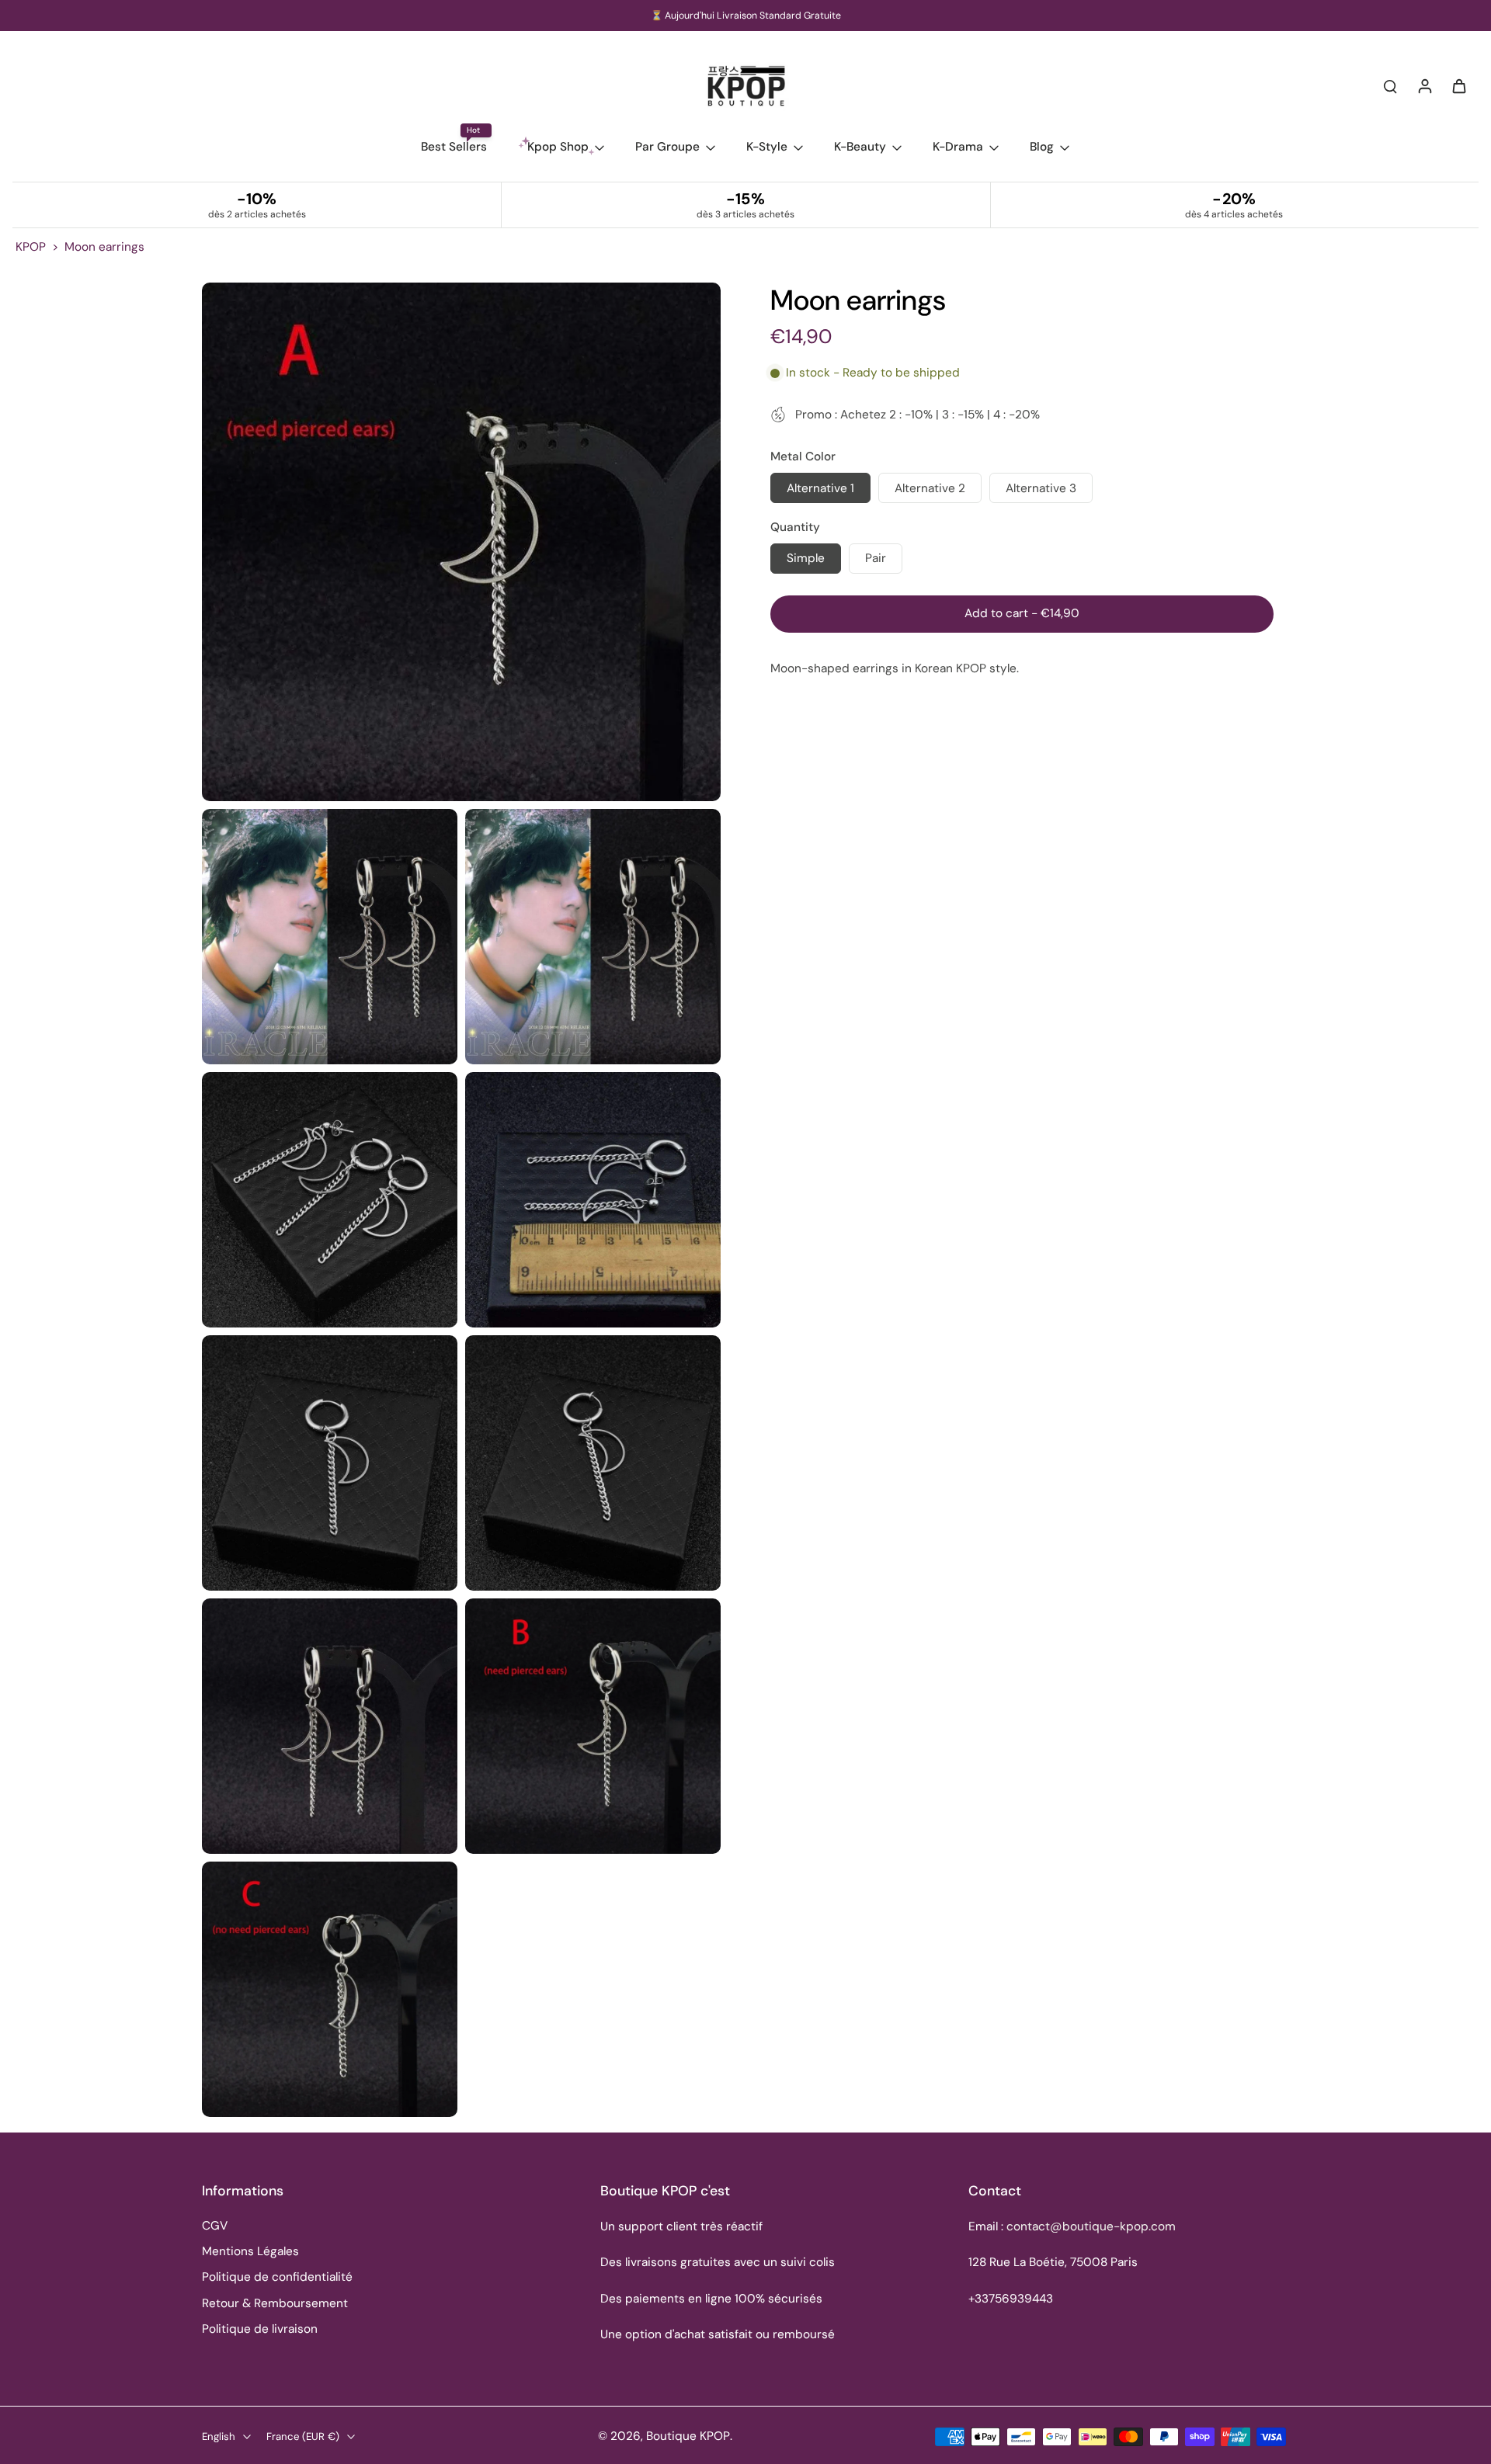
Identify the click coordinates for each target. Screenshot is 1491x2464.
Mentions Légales (250, 2251)
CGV (215, 2226)
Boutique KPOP (688, 2436)
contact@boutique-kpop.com (1091, 2226)
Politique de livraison (260, 2329)
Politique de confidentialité (277, 2277)
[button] (1022, 614)
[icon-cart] (1458, 85)
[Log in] (1424, 85)
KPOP (31, 247)
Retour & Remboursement (275, 2303)
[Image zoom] (461, 542)
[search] (1390, 85)
